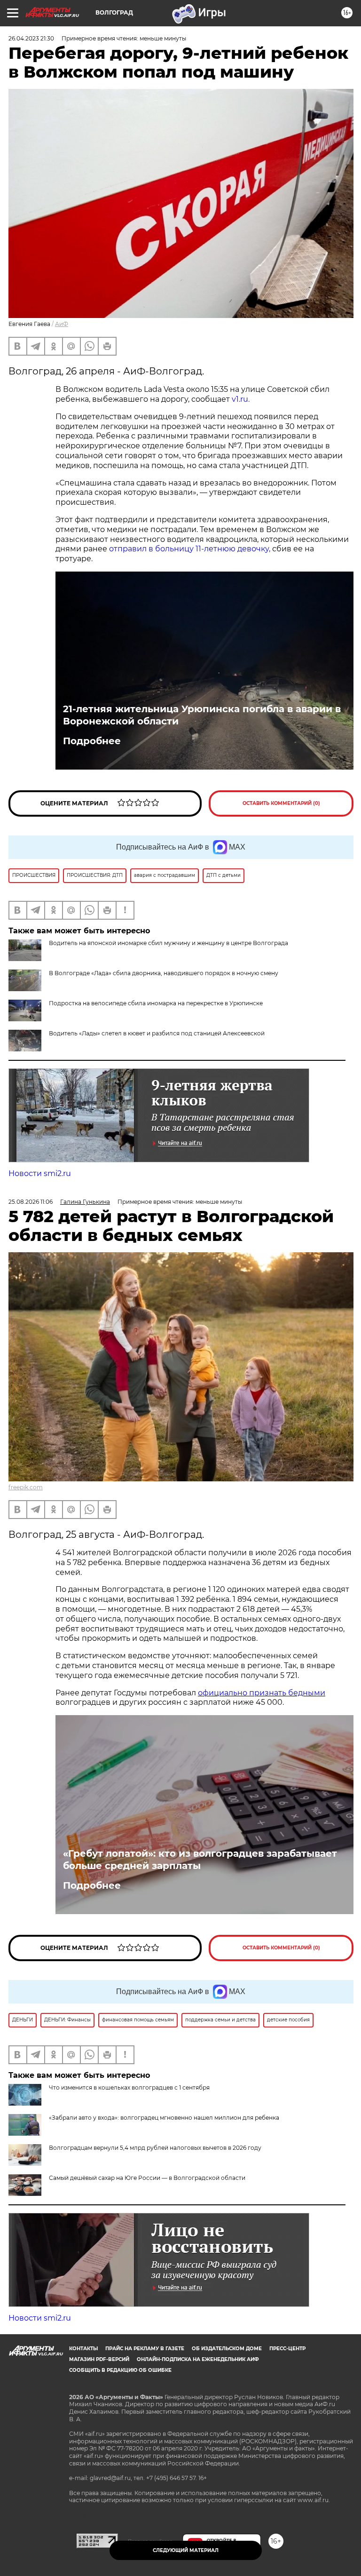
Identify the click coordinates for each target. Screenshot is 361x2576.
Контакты (83, 2349)
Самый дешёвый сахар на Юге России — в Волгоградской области (147, 2178)
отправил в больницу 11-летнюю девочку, (190, 549)
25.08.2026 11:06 (31, 1202)
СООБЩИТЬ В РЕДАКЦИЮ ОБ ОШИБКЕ (120, 2370)
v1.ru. (241, 399)
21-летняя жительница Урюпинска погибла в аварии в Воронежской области (202, 715)
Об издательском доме (227, 2349)
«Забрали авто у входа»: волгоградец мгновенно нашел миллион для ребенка (164, 2118)
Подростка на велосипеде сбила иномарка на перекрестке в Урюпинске (156, 1003)
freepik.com (26, 1487)
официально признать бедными (262, 1693)
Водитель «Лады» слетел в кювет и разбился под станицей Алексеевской (157, 1033)
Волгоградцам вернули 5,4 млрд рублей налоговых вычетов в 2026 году (155, 2148)
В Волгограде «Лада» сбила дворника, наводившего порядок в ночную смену (164, 973)
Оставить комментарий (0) (281, 803)
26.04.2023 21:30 (31, 38)
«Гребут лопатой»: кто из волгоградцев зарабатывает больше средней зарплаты (200, 1860)
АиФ (62, 324)
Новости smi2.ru (40, 1173)
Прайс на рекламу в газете (145, 2349)
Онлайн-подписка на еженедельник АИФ (198, 2359)
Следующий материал (186, 2550)
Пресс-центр (287, 2349)
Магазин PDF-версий (99, 2359)
